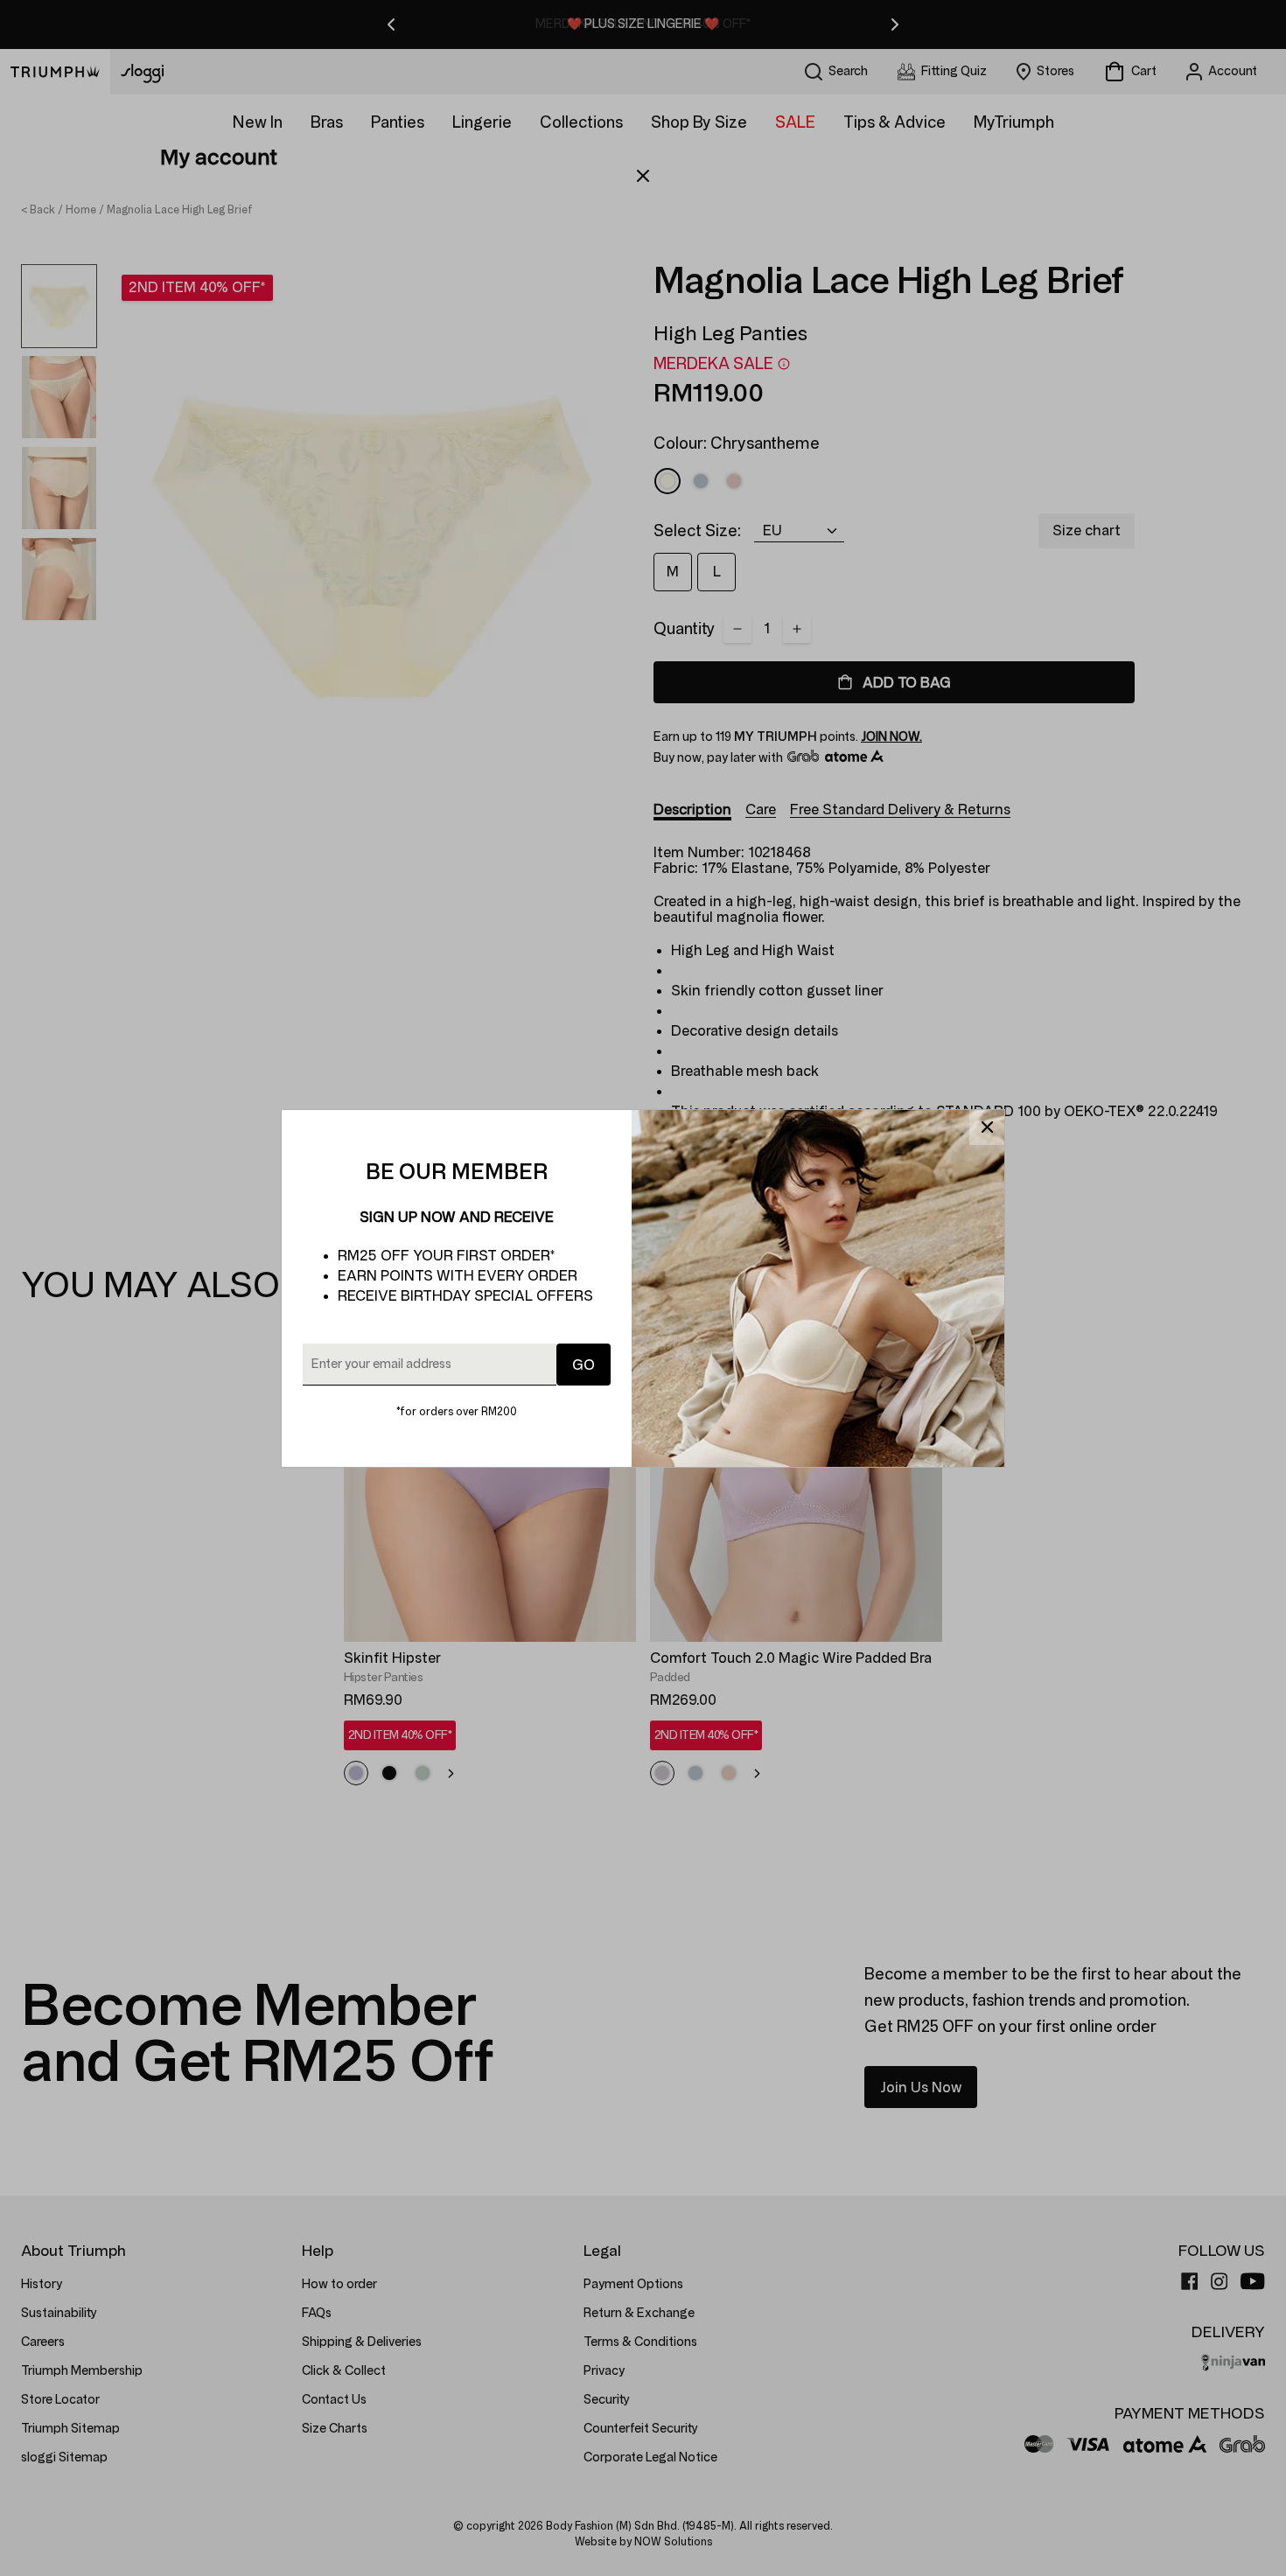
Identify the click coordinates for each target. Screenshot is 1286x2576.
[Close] (987, 1127)
